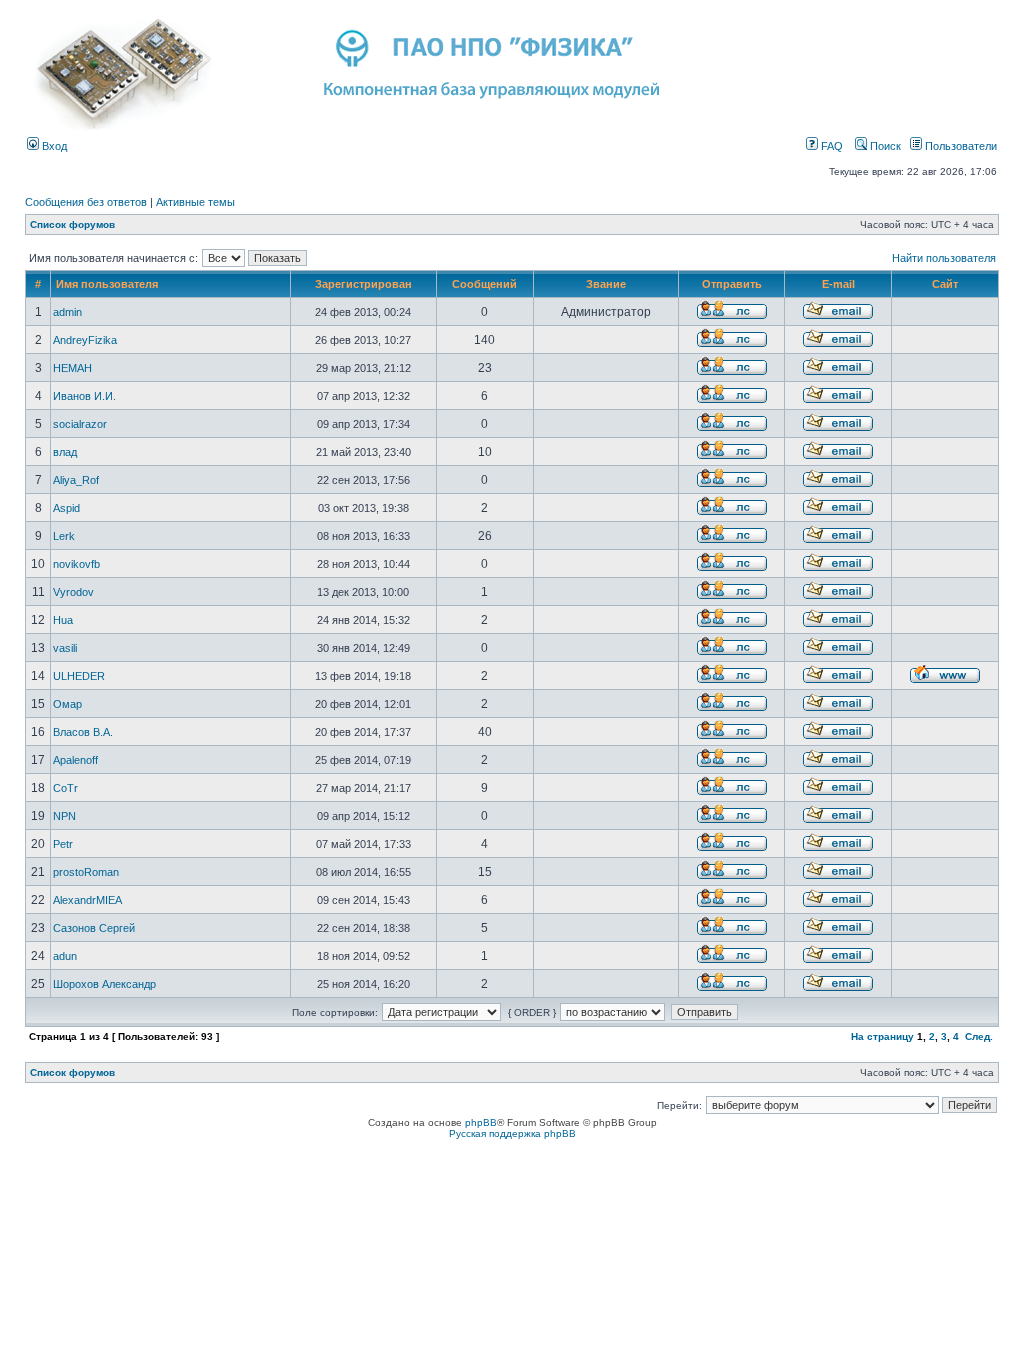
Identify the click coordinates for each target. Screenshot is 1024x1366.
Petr (63, 844)
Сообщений (484, 284)
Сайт (945, 284)
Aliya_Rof (76, 480)
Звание (606, 284)
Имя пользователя (107, 284)
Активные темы (195, 202)
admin (67, 312)
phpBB (481, 1122)
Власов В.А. (83, 732)
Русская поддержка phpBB (512, 1133)
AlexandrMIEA (87, 900)
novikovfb (76, 564)
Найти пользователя (944, 258)
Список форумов (72, 224)
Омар (67, 704)
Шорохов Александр (104, 984)
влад (65, 452)
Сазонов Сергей (94, 928)
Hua (63, 620)
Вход (53, 146)
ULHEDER (79, 676)
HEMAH (72, 368)
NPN (64, 816)
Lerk (64, 536)
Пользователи (959, 146)
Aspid (66, 508)
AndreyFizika (85, 340)
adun (65, 956)
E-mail (838, 284)
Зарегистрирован (363, 284)
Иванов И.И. (84, 396)
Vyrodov (73, 592)
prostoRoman (86, 872)
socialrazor (80, 424)
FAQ (830, 146)
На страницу (882, 1036)
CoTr (65, 788)
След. (979, 1036)
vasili (65, 648)
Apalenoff (75, 760)
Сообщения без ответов (86, 202)
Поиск (884, 146)
